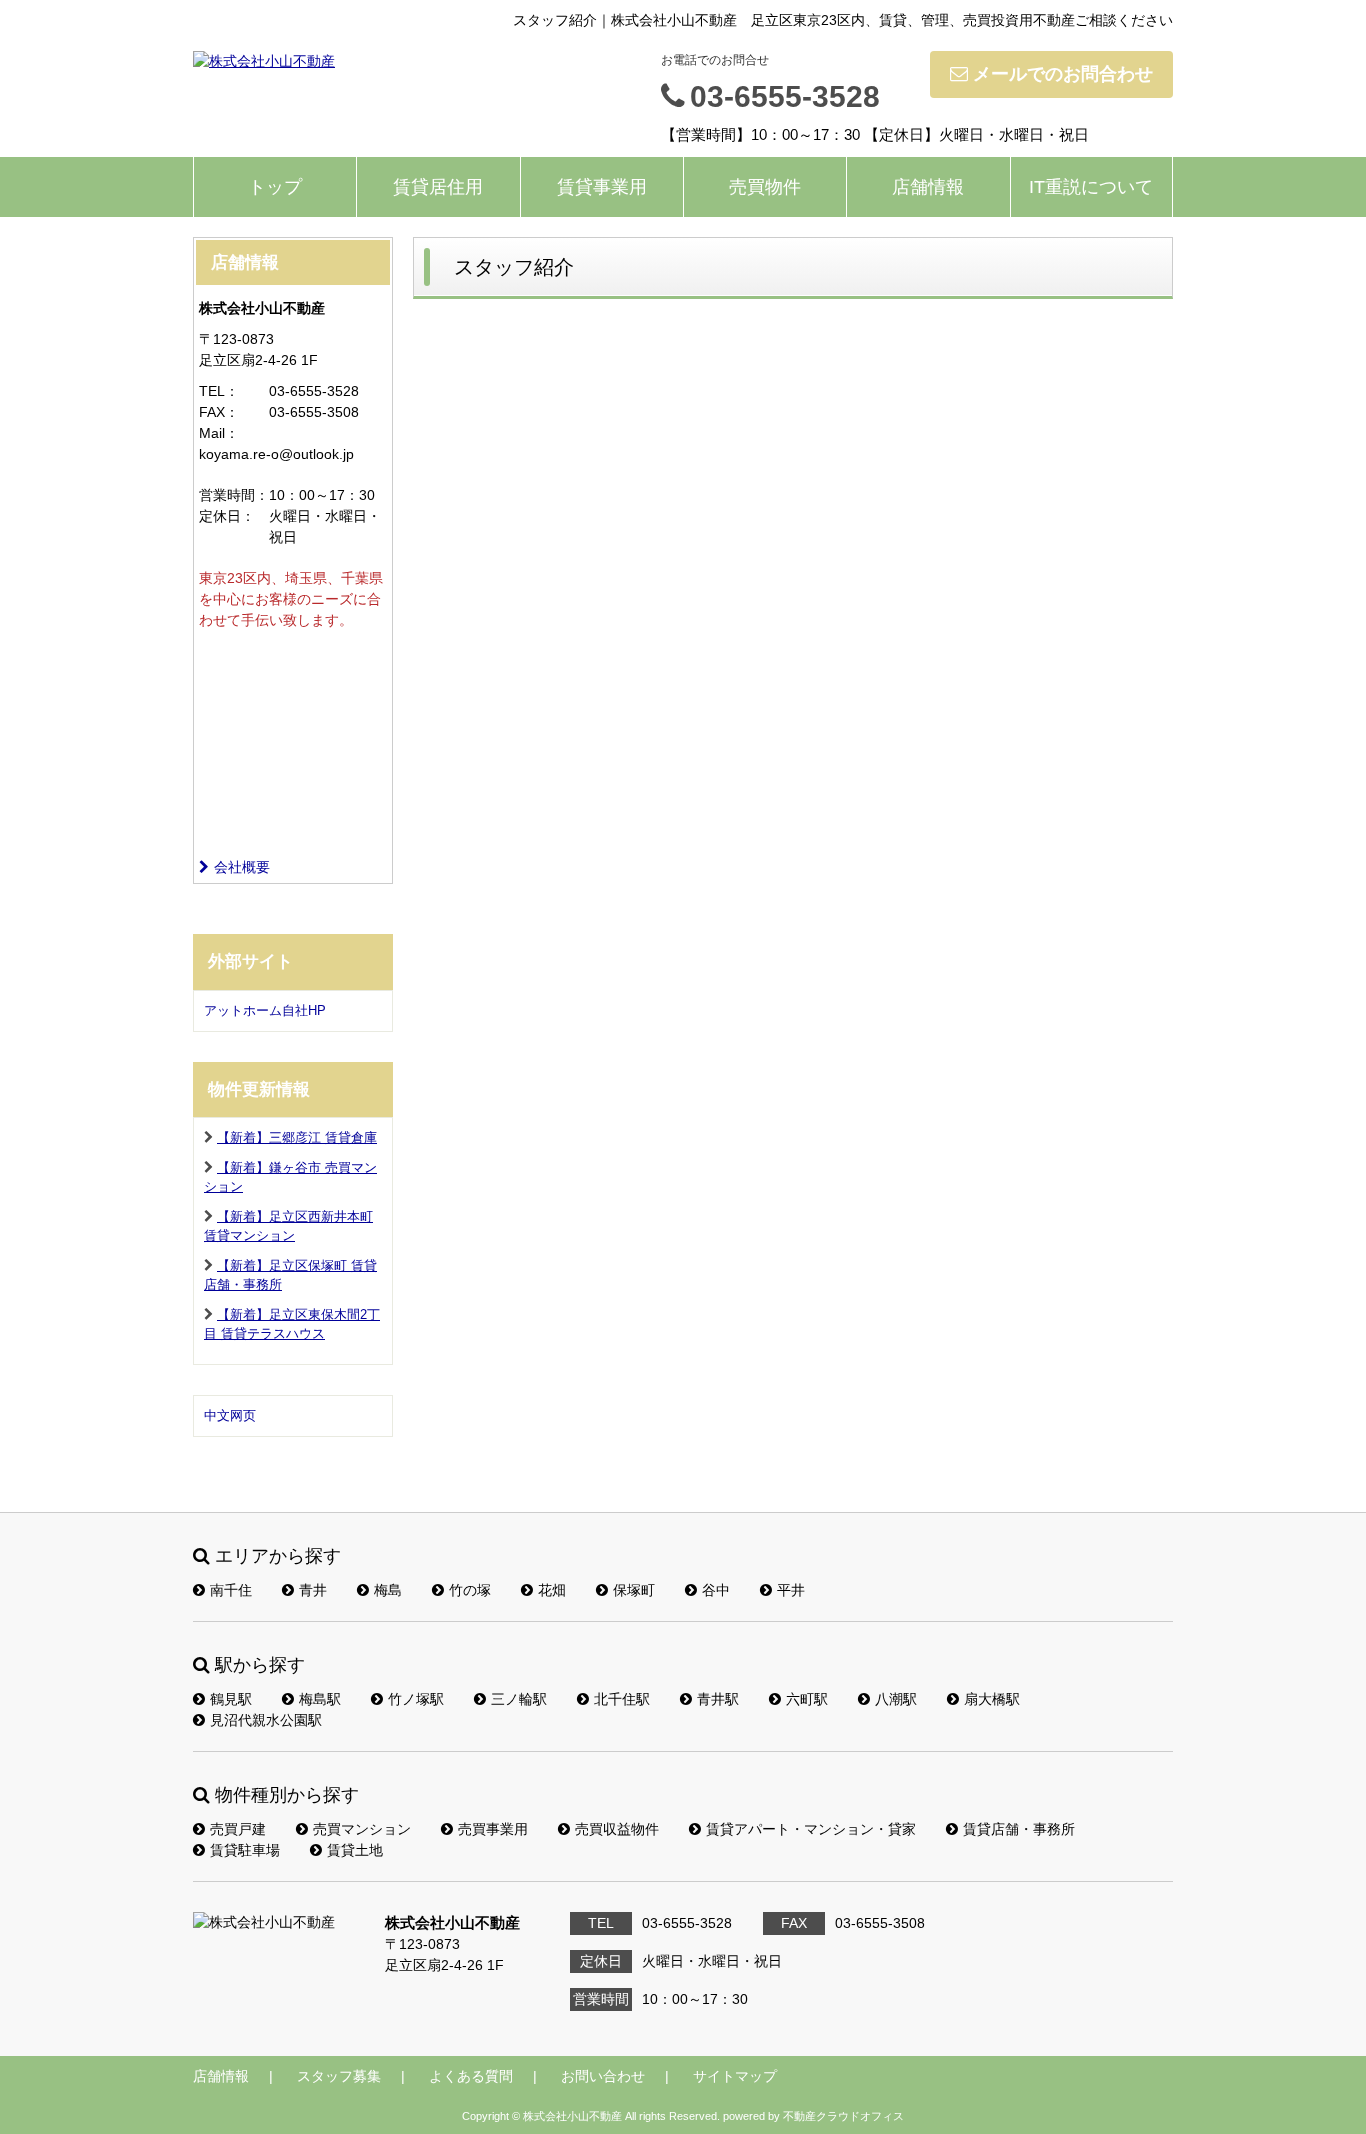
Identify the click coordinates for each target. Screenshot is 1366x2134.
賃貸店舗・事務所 (1019, 1829)
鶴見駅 (231, 1699)
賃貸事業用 (602, 187)
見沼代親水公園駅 (266, 1720)
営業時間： (234, 495)
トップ (275, 187)
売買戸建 (238, 1829)
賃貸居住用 (438, 187)
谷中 (716, 1590)
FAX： (219, 412)
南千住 (231, 1590)
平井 (791, 1590)
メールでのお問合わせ (1063, 74)
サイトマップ (735, 2076)
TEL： (219, 391)
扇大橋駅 (992, 1699)
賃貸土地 (355, 1850)
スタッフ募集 (339, 2076)
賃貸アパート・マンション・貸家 (811, 1829)
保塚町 (634, 1590)
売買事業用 (493, 1829)
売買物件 (765, 187)
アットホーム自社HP (265, 1010)
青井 (313, 1590)
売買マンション (362, 1829)
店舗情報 (928, 187)
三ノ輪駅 (519, 1699)
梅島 (388, 1590)
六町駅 (807, 1699)
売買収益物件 (617, 1829)
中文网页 (230, 1415)
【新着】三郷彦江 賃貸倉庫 (297, 1137)
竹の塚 (470, 1590)
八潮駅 (896, 1699)
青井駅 (718, 1699)
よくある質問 (471, 2076)
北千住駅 (622, 1699)
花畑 (552, 1590)
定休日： (227, 516)
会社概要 (242, 867)
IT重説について (1091, 187)
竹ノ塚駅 (416, 1699)
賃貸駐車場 (245, 1850)
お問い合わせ (603, 2076)
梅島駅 (320, 1699)
